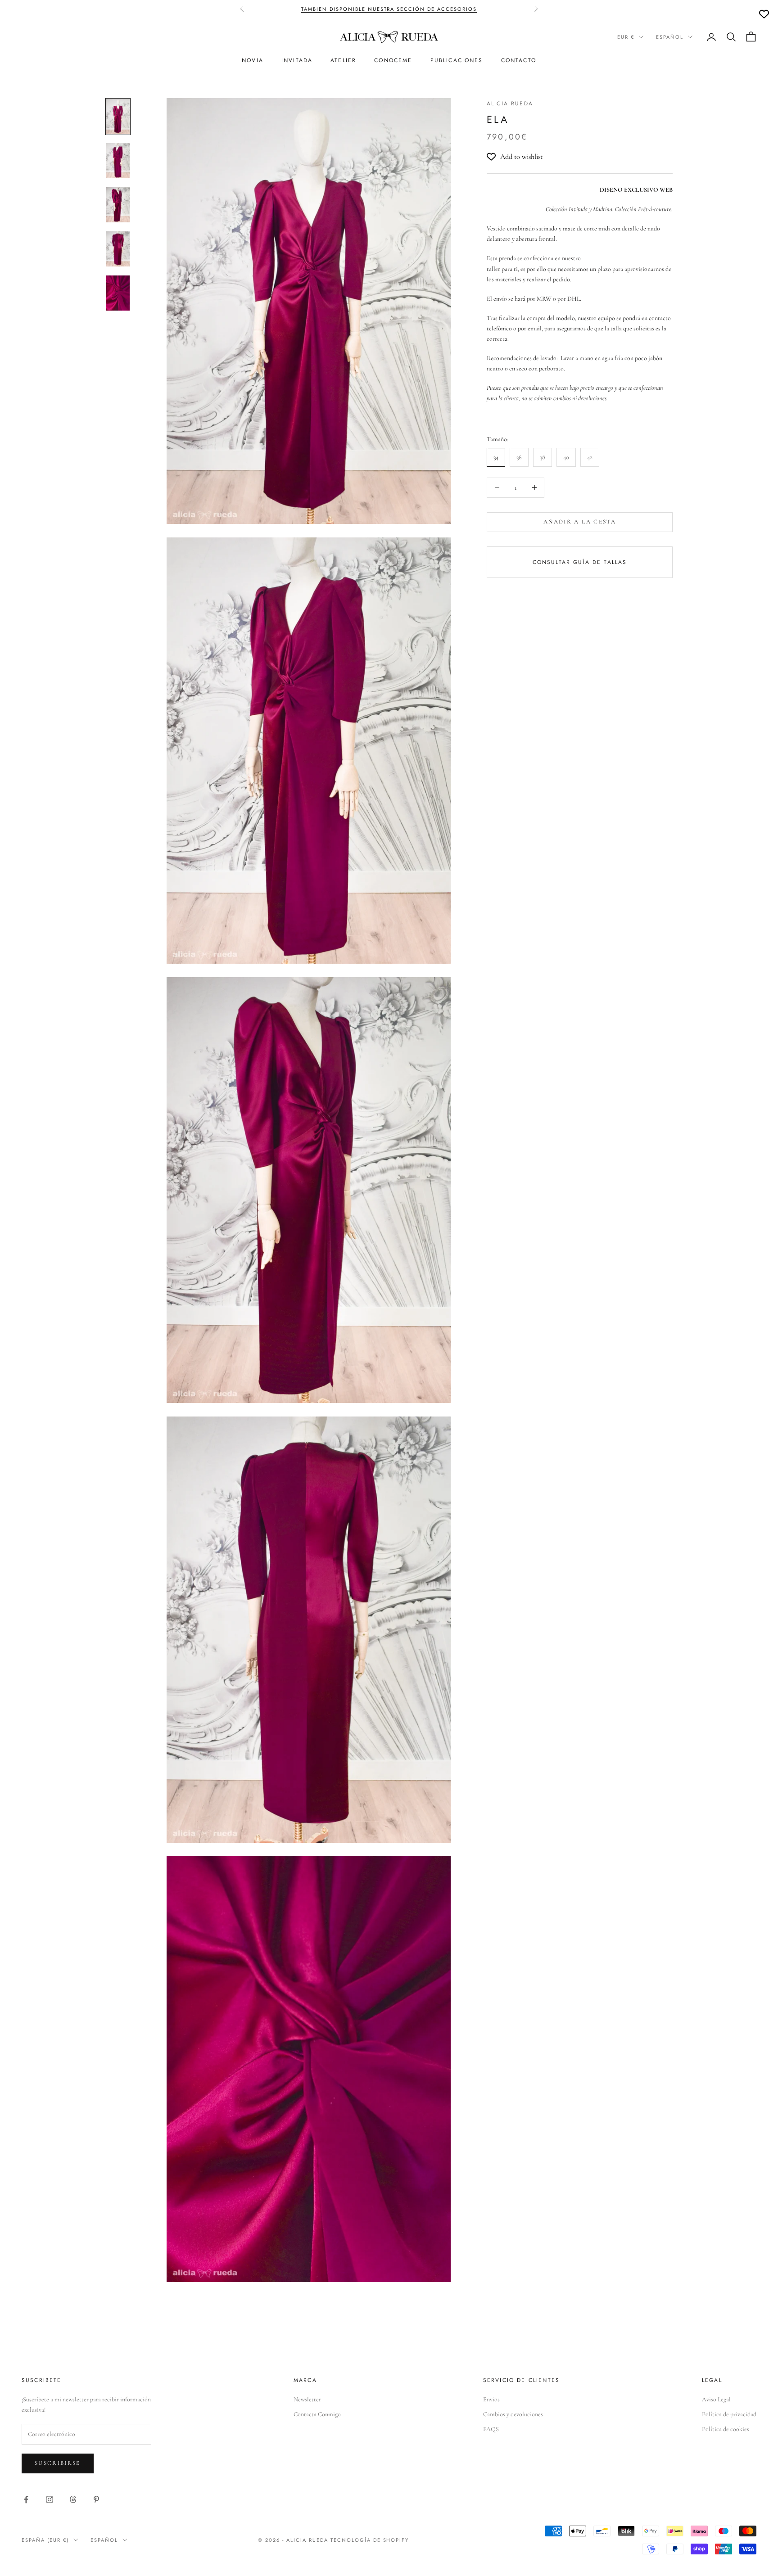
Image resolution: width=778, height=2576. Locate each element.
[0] (764, 14)
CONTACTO (519, 60)
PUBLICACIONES (457, 60)
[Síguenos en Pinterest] (96, 2499)
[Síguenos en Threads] (73, 2499)
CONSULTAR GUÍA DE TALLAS (580, 562)
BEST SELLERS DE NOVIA (376, 9)
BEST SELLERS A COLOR (455, 9)
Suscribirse (58, 2463)
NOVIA (253, 60)
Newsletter (307, 2399)
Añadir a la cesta (580, 522)
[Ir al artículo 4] (118, 249)
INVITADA (297, 60)
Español (670, 37)
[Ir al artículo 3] (118, 205)
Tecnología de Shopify (370, 2540)
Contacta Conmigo (317, 2414)
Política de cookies (726, 2429)
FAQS (491, 2429)
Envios (491, 2399)
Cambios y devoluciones (513, 2414)
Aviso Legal (716, 2399)
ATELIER (343, 60)
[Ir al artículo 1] (118, 117)
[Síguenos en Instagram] (50, 2499)
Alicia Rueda (510, 104)
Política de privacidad (729, 2414)
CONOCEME (393, 60)
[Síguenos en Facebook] (26, 2499)
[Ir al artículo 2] (118, 161)
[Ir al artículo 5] (118, 293)
